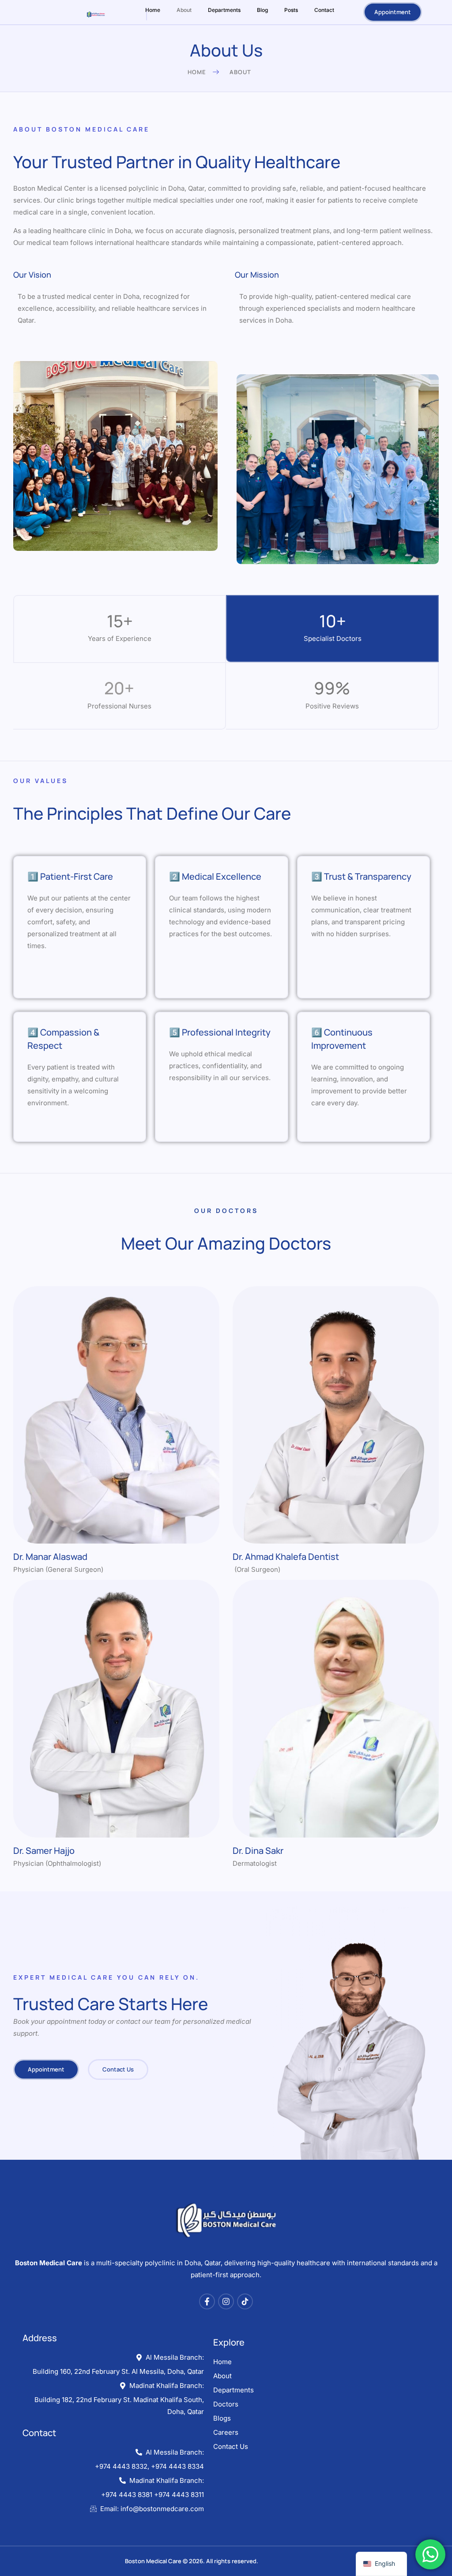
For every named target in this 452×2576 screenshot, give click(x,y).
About (184, 10)
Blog (262, 10)
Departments (224, 10)
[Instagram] (226, 2301)
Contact (324, 10)
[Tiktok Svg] (245, 2301)
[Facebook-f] (207, 2301)
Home (153, 10)
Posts (291, 10)
